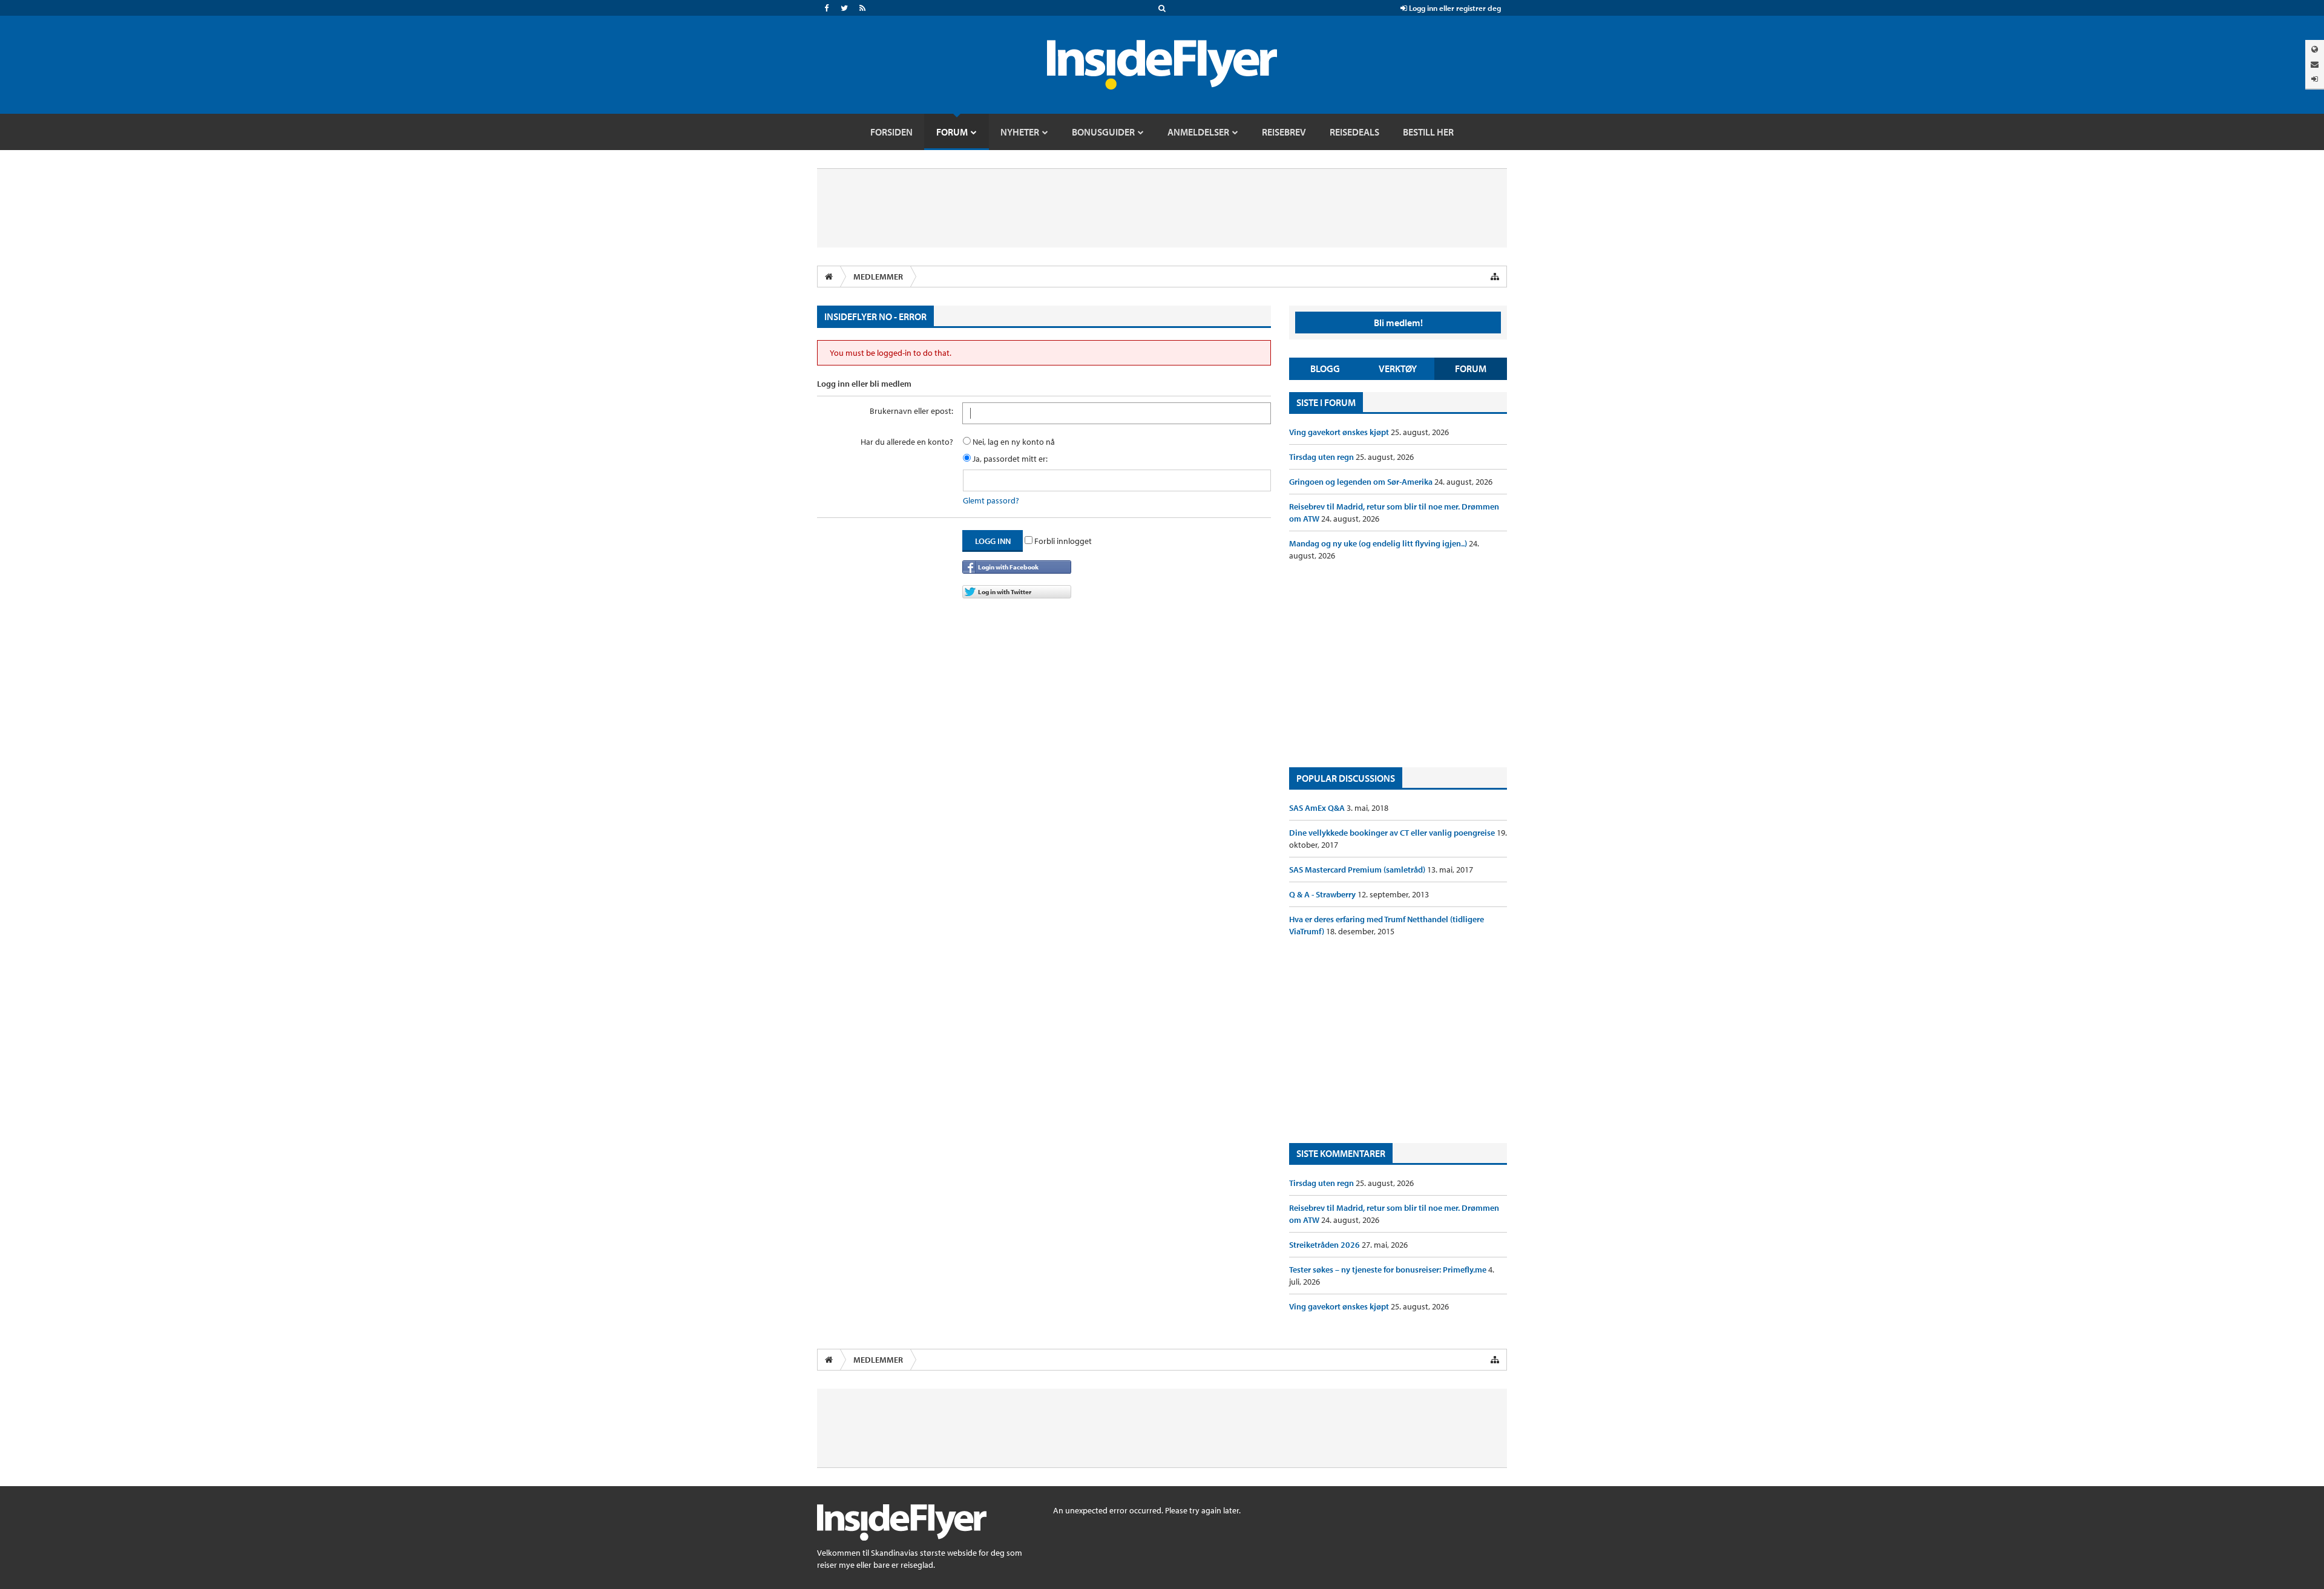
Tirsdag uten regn (1322, 457)
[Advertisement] (1398, 664)
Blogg (1325, 369)
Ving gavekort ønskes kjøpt (1340, 432)
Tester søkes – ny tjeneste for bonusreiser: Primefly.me (1389, 1270)
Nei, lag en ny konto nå (1013, 442)
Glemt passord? (991, 500)
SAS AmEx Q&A (1318, 808)
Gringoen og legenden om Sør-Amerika (1362, 482)
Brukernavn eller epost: (911, 411)
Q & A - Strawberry (1323, 894)
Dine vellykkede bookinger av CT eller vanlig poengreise (1393, 833)
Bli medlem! (1398, 323)
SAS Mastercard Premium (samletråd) (1358, 870)
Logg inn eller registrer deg (1454, 8)
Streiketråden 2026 (1325, 1245)
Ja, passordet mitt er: (1009, 459)
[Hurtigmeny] (1495, 277)
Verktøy (1398, 369)
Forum (1471, 369)
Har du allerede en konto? (907, 442)
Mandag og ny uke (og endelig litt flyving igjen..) (1379, 543)
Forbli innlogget (1062, 541)
